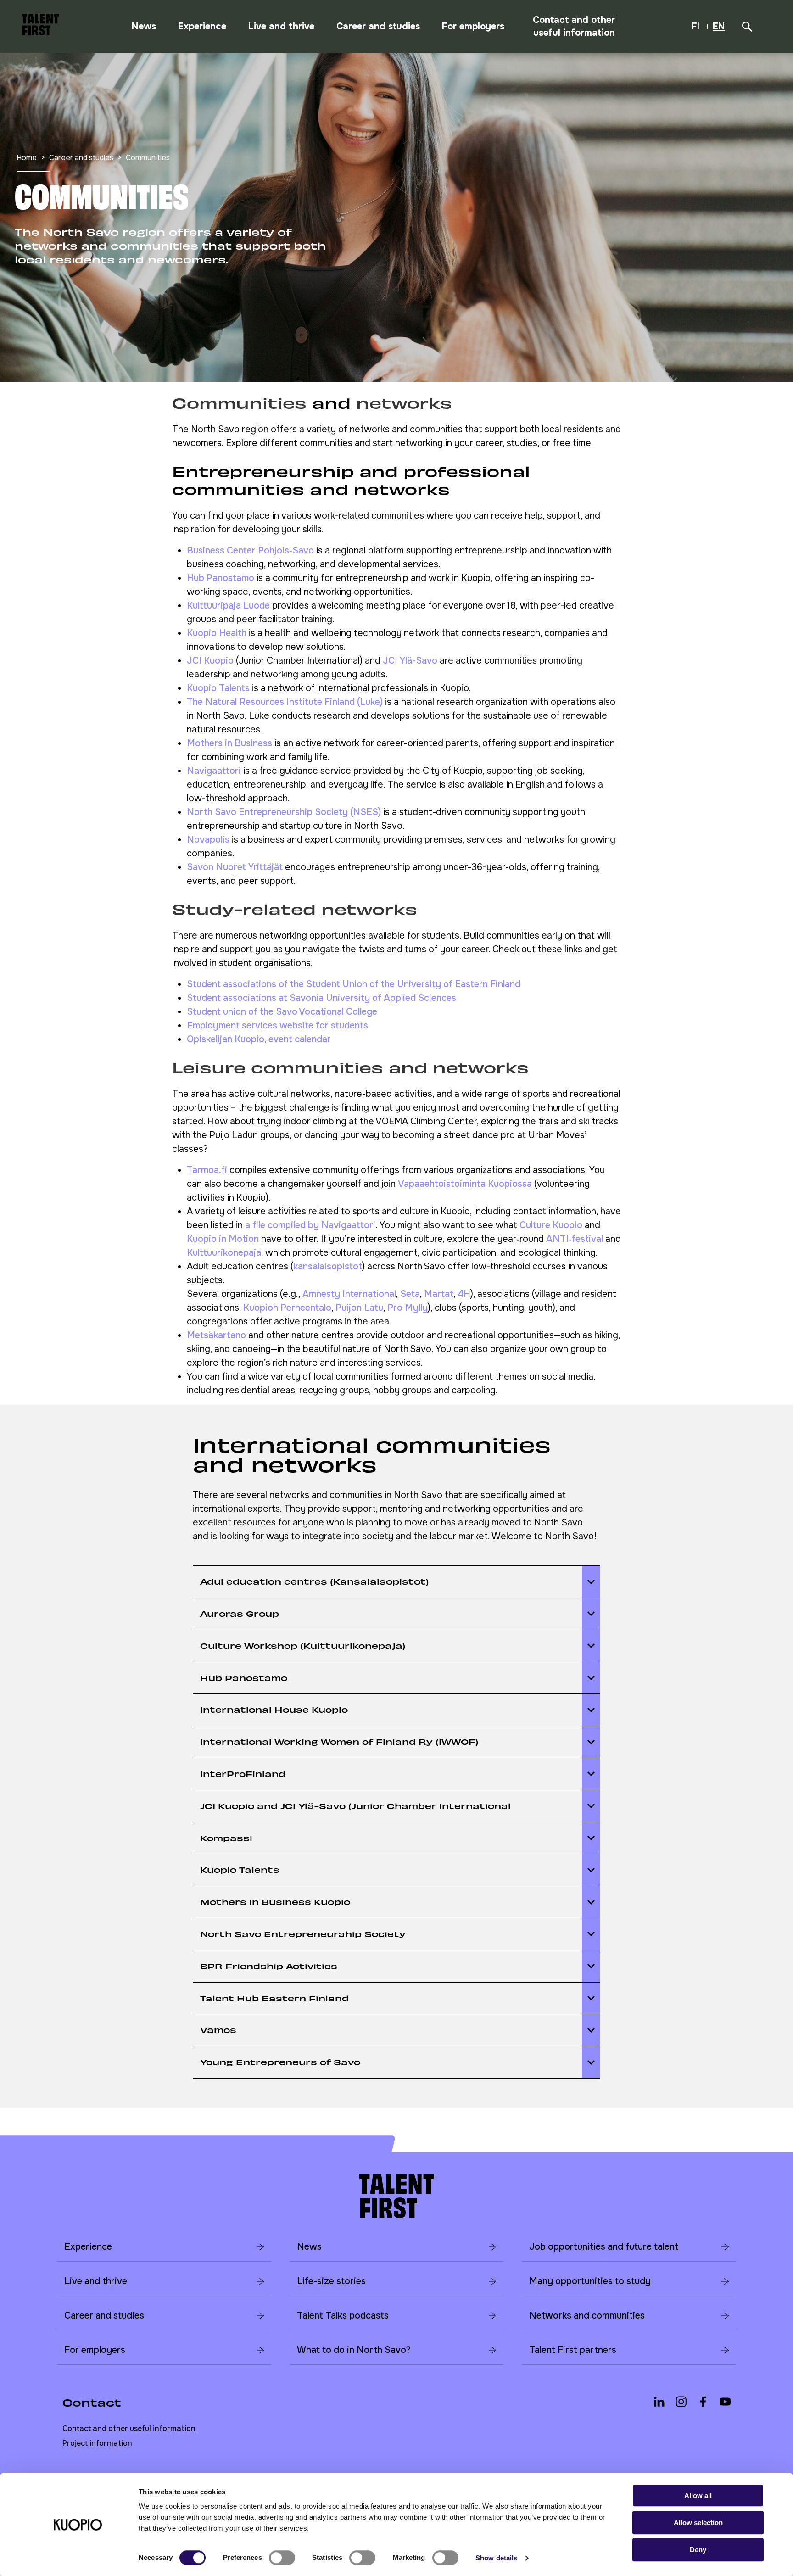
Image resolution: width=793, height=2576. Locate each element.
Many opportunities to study (590, 2281)
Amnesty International (349, 1294)
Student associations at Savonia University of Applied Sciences (321, 998)
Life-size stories (331, 2281)
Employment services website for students (277, 1025)
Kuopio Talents (218, 688)
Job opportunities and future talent (604, 2247)
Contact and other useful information (574, 26)
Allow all (698, 2495)
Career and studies (378, 26)
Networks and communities (587, 2316)
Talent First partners (573, 2350)
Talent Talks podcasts (343, 2316)
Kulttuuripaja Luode (228, 606)
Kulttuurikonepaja (224, 1253)
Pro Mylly (408, 1308)
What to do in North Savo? (354, 2350)
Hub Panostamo (221, 578)
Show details (496, 2558)
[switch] (282, 2558)
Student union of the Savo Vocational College (282, 1012)
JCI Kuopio (210, 661)
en (720, 28)
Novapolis (208, 840)
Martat (439, 1294)
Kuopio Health (217, 633)
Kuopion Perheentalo (287, 1308)
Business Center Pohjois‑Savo (250, 550)
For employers (473, 26)
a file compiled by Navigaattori (310, 1225)
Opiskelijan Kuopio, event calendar (259, 1039)
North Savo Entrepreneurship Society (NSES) (284, 812)
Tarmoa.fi (207, 1170)
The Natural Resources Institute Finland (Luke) (285, 702)
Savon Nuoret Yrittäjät (236, 867)
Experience (202, 26)
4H (464, 1294)
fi (698, 28)
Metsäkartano (216, 1335)
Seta (410, 1294)
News (144, 26)
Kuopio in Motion (223, 1239)
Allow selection (698, 2523)
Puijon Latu (359, 1308)
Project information (97, 2443)
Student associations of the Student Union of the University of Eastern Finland (354, 984)
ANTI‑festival (575, 1239)
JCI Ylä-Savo (410, 661)
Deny (698, 2550)
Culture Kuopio (551, 1225)
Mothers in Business (229, 743)
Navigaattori (214, 771)
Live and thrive (281, 26)
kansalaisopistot (328, 1266)
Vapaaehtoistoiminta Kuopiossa (465, 1184)
